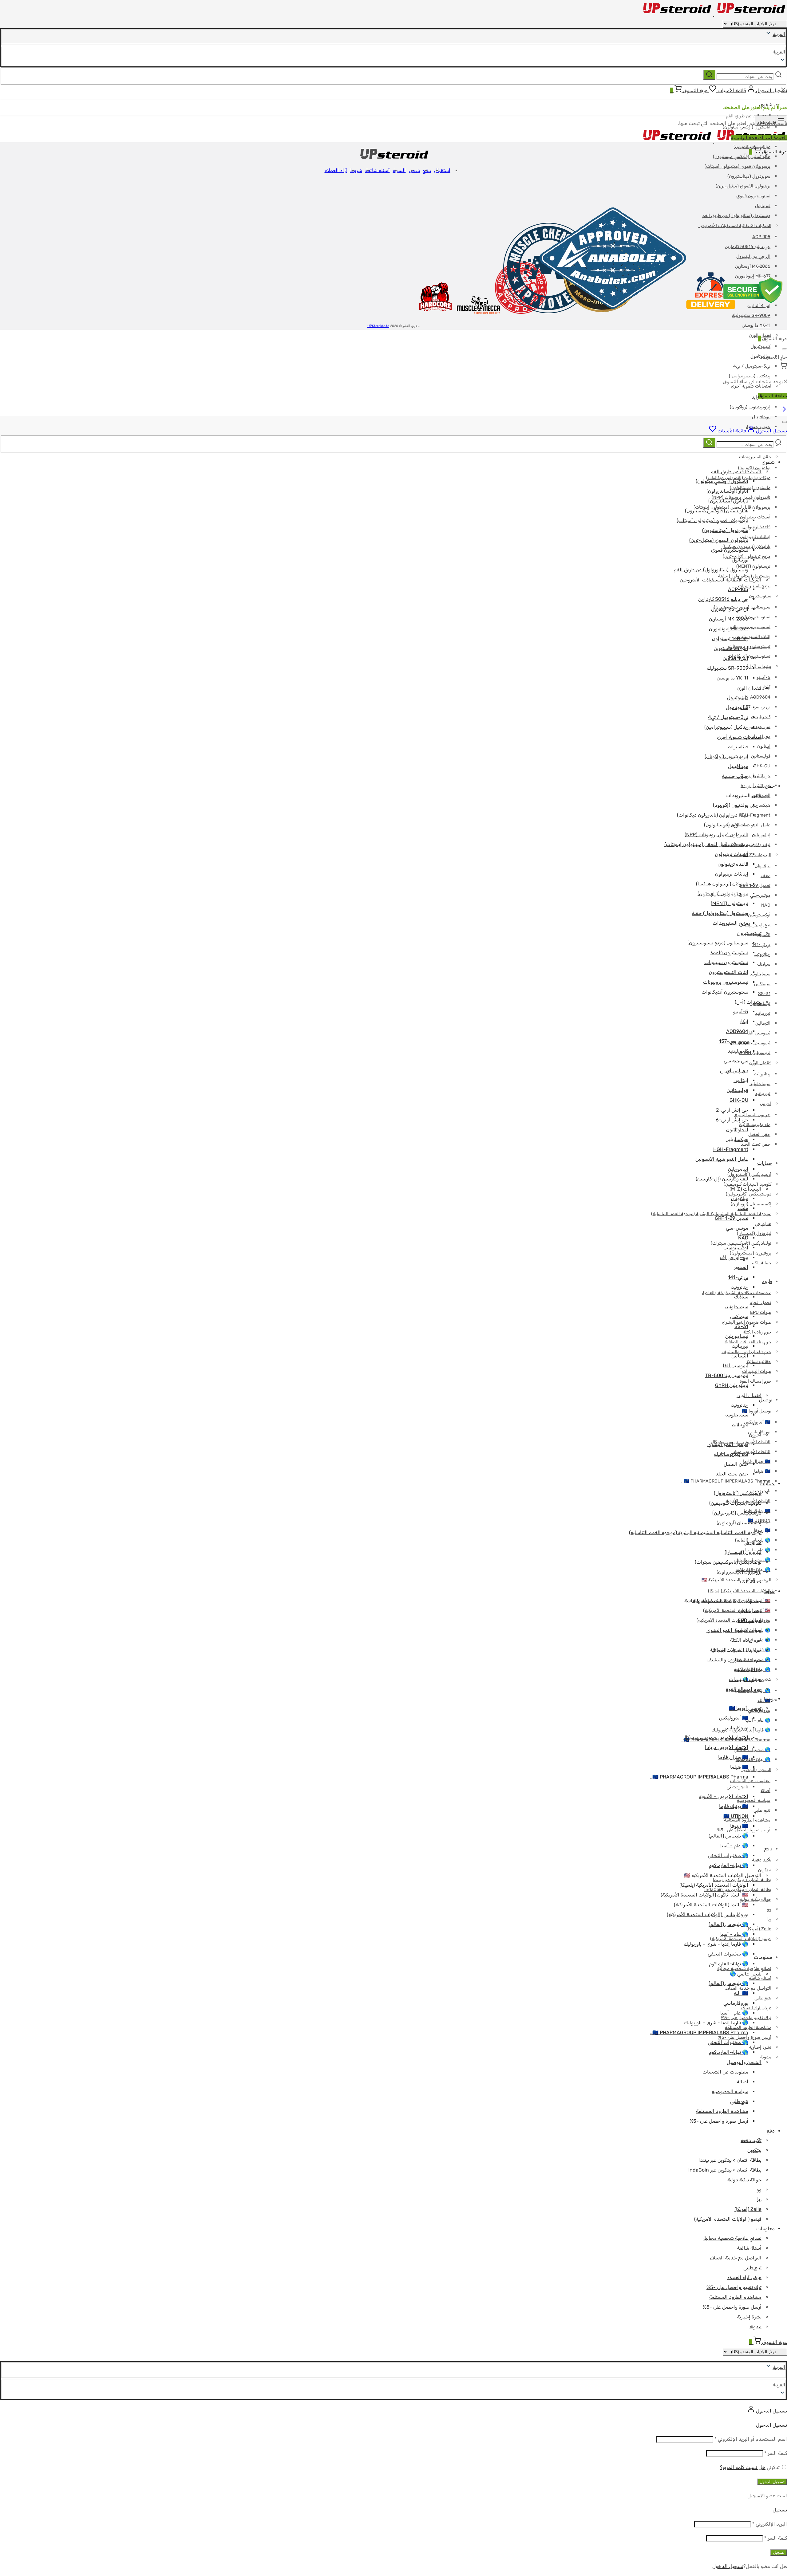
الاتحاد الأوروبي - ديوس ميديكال (715, 1737)
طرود (767, 1281)
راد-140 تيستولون (730, 638)
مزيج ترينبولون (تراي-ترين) (723, 894)
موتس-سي (760, 895)
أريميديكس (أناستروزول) (749, 1174)
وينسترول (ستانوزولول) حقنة (744, 576)
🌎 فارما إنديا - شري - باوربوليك (716, 1944)
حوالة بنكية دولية (755, 1899)
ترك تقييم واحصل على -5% (734, 2287)
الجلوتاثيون (737, 1130)
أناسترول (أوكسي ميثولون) (722, 481)
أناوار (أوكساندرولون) (727, 491)
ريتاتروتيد (762, 954)
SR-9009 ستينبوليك (728, 668)
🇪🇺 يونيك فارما (734, 1806)
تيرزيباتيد (763, 1013)
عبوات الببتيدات (757, 1371)
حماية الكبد (761, 1263)
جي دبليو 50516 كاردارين (723, 599)
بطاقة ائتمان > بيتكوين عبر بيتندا (742, 1880)
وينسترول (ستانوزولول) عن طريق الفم (711, 570)
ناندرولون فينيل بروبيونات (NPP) (716, 835)
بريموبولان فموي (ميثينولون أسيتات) (738, 166)
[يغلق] (785, 349)
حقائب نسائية (759, 1362)
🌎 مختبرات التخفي (752, 1750)
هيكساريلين (760, 805)
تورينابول (740, 560)
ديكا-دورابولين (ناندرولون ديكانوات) (713, 815)
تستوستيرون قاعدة (729, 953)
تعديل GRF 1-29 (755, 886)
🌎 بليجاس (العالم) (728, 1836)
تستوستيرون (760, 596)
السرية (399, 170)
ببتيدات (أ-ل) (759, 666)
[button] (393, 2385)
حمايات (765, 1163)
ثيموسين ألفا (759, 1033)
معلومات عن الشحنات (750, 1781)
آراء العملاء (336, 170)
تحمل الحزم (760, 1303)
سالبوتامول (737, 707)
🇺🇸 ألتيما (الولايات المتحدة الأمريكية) (737, 1611)
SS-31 (764, 994)
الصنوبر (764, 935)
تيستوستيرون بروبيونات (749, 646)
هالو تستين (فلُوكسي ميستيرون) (742, 157)
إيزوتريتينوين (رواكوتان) (750, 407)
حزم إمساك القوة (755, 1381)
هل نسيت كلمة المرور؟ (743, 2467)
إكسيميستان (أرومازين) (751, 1204)
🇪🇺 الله (741, 1993)
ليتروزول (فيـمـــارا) (743, 1552)
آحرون (766, 1104)
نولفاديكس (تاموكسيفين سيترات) (728, 1562)
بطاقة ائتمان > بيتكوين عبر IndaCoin (725, 2170)
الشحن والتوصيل (756, 1770)
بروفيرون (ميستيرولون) (751, 1253)
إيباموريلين (761, 835)
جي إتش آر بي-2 (756, 776)
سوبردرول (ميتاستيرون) (749, 176)
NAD (766, 905)
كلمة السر (776, 2453)
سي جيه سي (759, 727)
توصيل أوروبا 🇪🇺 (757, 1411)
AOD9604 (760, 697)
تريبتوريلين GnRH (755, 1053)
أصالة (765, 1791)
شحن (414, 170)
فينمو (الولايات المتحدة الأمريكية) (728, 2219)
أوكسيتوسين (759, 915)
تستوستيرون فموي (753, 196)
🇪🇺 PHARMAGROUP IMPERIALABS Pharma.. (726, 1481)
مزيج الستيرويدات (730, 923)
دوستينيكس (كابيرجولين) (749, 1194)
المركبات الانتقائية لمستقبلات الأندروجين (721, 580)
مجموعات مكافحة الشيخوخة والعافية (723, 1601)
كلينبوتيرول (761, 347)
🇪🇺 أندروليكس (757, 1422)
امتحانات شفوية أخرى (739, 737)
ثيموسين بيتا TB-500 (751, 1043)
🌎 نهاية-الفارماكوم (729, 1865)
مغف (765, 876)
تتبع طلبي (762, 1810)
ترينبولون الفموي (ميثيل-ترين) (743, 186)
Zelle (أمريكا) (759, 1929)
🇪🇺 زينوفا (762, 1530)
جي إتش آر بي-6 (755, 786)
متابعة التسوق (773, 396)
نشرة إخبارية (760, 2047)
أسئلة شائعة (760, 1978)
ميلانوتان (763, 866)
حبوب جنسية (735, 776)
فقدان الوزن (760, 1063)
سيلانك (764, 964)
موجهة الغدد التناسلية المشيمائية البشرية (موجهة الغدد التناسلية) (711, 1214)
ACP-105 (738, 589)
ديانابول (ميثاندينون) (728, 501)
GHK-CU (762, 766)
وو (769, 1909)
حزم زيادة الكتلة (757, 1332)
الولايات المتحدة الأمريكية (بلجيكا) (739, 1591)
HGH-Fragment (731, 1149)
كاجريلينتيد (761, 717)
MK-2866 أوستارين (729, 619)
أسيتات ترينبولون (755, 517)
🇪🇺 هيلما (762, 1471)
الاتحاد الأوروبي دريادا (751, 1452)
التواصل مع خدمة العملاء (748, 1988)
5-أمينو (763, 677)
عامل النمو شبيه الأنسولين (722, 1159)
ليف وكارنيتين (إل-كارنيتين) (722, 1179)
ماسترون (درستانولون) (750, 488)
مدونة (766, 2057)
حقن (770, 786)
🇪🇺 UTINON (736, 1816)
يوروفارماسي (736, 1728)
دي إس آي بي (734, 1071)
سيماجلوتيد (760, 974)
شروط (356, 170)
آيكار (744, 1021)
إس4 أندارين (736, 658)
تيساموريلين (737, 1336)
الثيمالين (763, 1023)
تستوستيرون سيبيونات (750, 627)
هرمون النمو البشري (752, 1115)
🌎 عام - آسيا (758, 1720)
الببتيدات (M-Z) (757, 855)
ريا (769, 1919)
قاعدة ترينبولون (756, 527)
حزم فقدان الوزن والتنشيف (734, 1660)
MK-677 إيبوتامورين (729, 629)
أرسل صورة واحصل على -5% (719, 2121)
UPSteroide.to (378, 326)
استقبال (442, 170)
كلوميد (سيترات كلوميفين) (747, 1184)
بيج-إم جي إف (758, 925)
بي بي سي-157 (757, 707)
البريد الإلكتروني (770, 2524)
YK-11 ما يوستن (756, 325)
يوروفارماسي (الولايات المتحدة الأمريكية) (734, 1620)
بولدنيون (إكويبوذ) (754, 468)
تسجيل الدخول (772, 2482)
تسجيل (755, 2496)
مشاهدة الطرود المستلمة (722, 2111)
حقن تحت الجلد (755, 1144)
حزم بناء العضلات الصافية (736, 1650)
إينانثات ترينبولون (755, 537)
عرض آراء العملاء (756, 2008)
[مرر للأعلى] (783, 411)
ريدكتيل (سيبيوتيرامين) (750, 376)
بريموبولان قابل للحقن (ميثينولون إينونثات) (706, 844)
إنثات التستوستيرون (729, 972)
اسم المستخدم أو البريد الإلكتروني (751, 2439)
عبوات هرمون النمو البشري (734, 1630)
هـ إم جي (763, 1224)
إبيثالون (764, 746)
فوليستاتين (761, 756)
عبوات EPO (761, 1312)
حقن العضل (759, 1134)
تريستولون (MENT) (730, 903)
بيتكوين (765, 1870)
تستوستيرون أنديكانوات (749, 656)
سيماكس (762, 984)
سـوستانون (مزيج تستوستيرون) (718, 943)
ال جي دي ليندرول (730, 609)
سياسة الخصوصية (730, 2092)
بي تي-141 (761, 945)
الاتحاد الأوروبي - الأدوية (724, 1796)
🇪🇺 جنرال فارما (757, 1461)
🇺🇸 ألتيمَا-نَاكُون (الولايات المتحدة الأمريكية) (704, 1895)
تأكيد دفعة (762, 1860)
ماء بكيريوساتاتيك (731, 1454)
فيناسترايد (738, 747)
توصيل (768, 1699)
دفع (768, 1849)
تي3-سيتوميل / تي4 (752, 366)
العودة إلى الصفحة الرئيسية (759, 138)
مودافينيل (761, 417)
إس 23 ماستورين (731, 648)
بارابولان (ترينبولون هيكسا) (722, 884)
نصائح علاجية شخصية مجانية (732, 2238)
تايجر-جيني (737, 1787)
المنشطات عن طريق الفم (749, 116)
